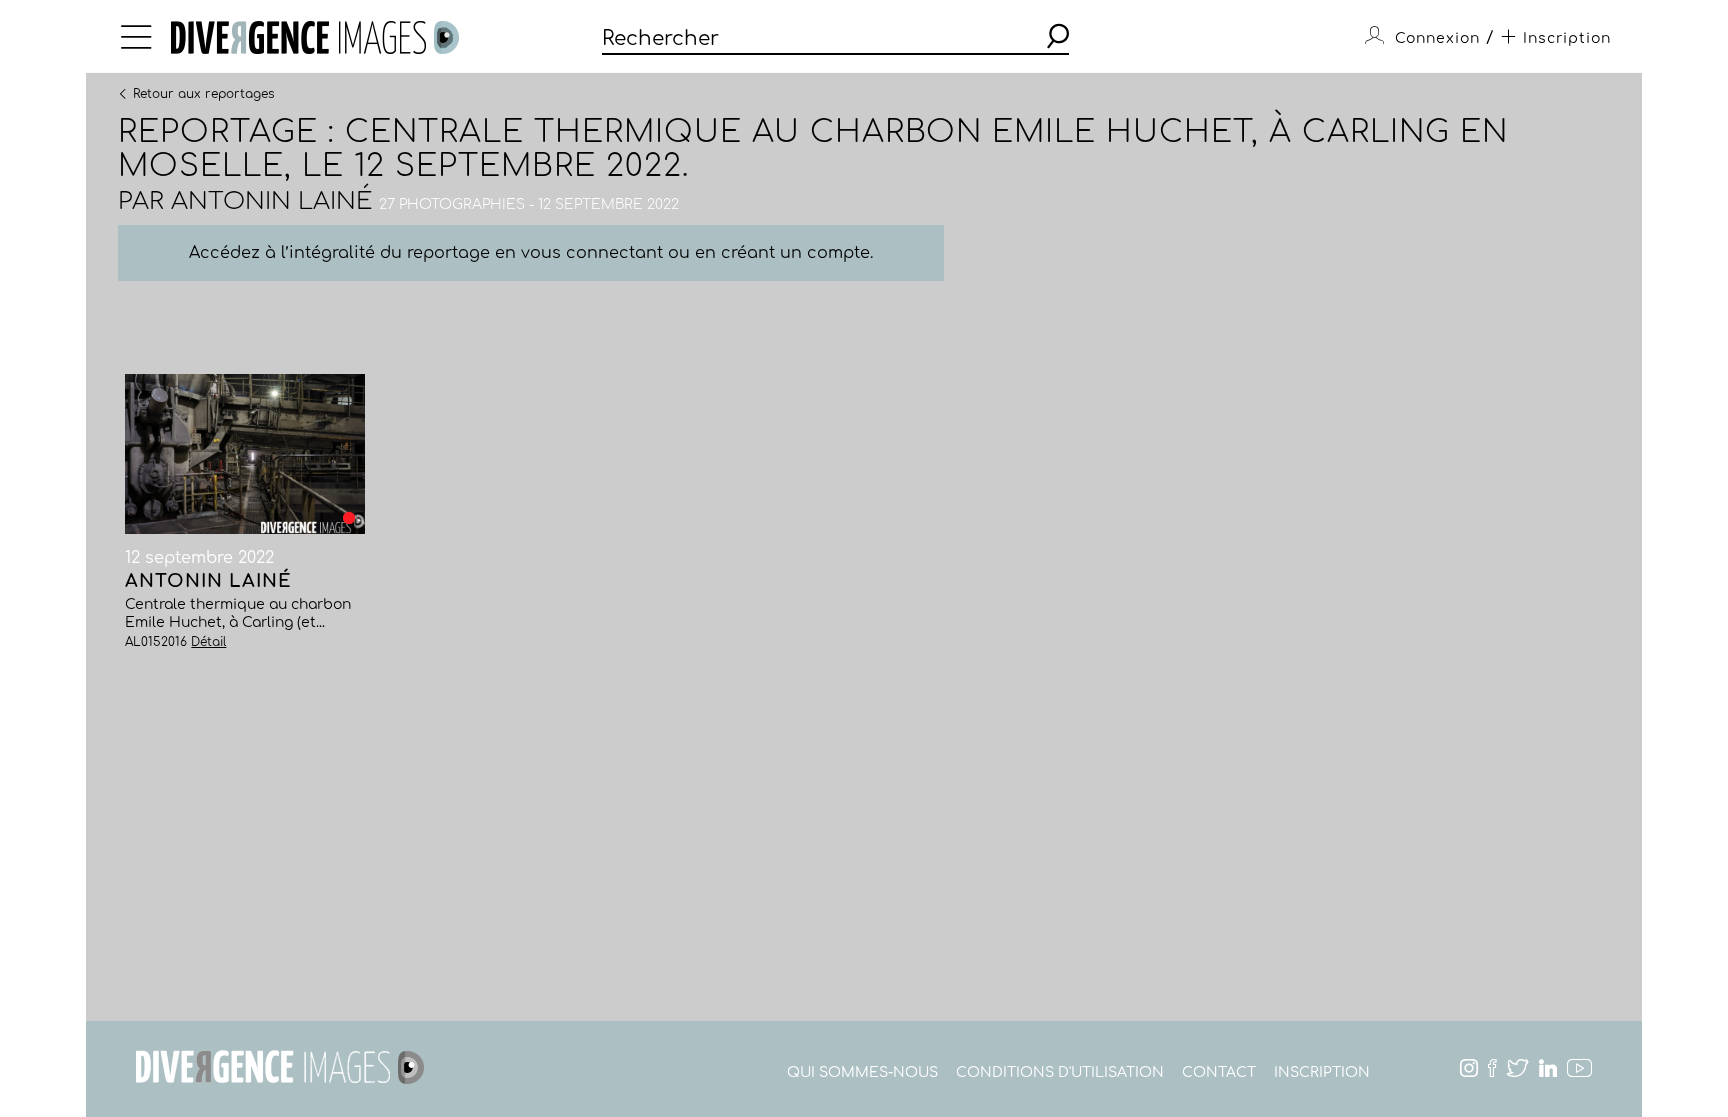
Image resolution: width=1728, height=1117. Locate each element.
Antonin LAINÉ (271, 201)
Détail (208, 642)
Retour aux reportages (203, 93)
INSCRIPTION (1322, 1072)
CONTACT (1219, 1072)
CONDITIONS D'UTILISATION (1060, 1072)
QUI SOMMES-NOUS (862, 1072)
